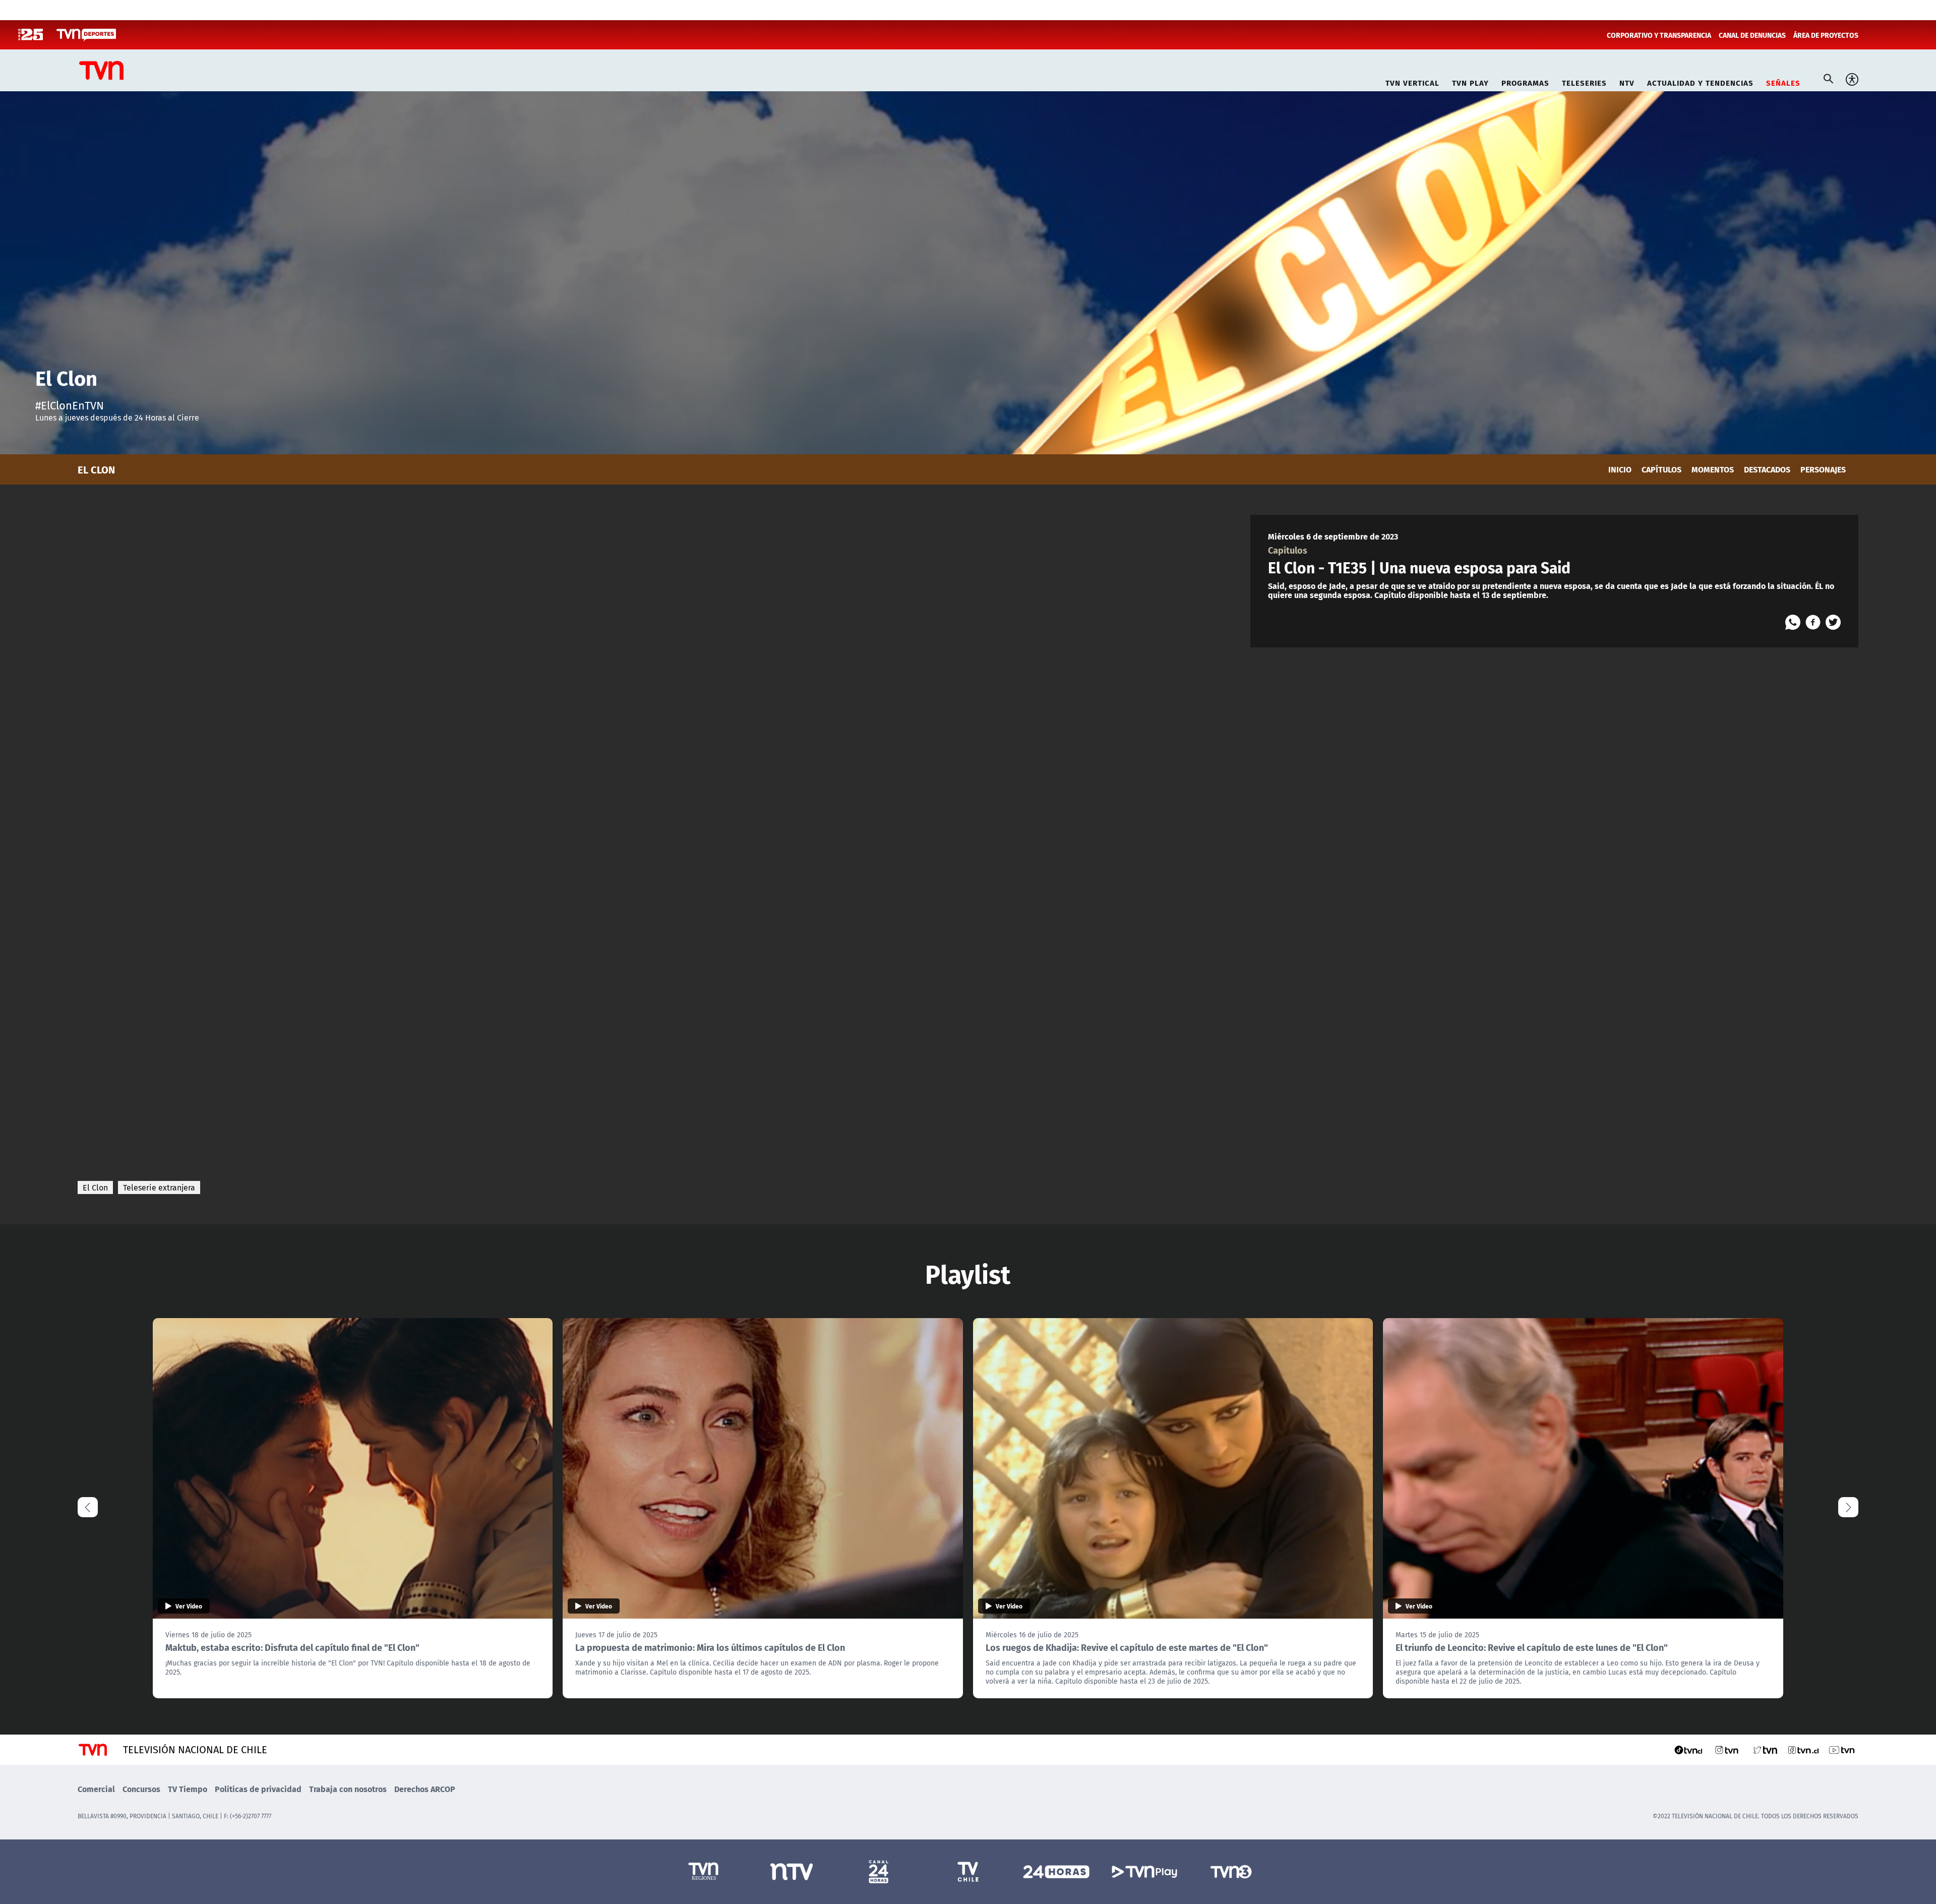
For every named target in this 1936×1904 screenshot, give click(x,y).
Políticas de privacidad (258, 1789)
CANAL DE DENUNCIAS (1752, 35)
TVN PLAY (1470, 81)
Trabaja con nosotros (348, 1789)
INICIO (1620, 469)
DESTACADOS (1767, 469)
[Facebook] (1813, 622)
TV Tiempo (188, 1789)
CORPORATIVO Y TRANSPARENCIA (1659, 35)
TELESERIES (1584, 81)
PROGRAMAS (1525, 81)
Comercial (96, 1789)
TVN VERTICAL (1412, 81)
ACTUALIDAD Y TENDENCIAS (1700, 81)
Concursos (141, 1789)
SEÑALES (1783, 81)
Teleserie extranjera (159, 1187)
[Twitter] (1833, 622)
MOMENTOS (1713, 469)
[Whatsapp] (1793, 622)
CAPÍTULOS (1661, 469)
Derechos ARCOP (425, 1789)
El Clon (95, 1187)
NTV (1627, 81)
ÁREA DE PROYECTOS (1826, 35)
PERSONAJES (1823, 469)
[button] (1848, 1507)
